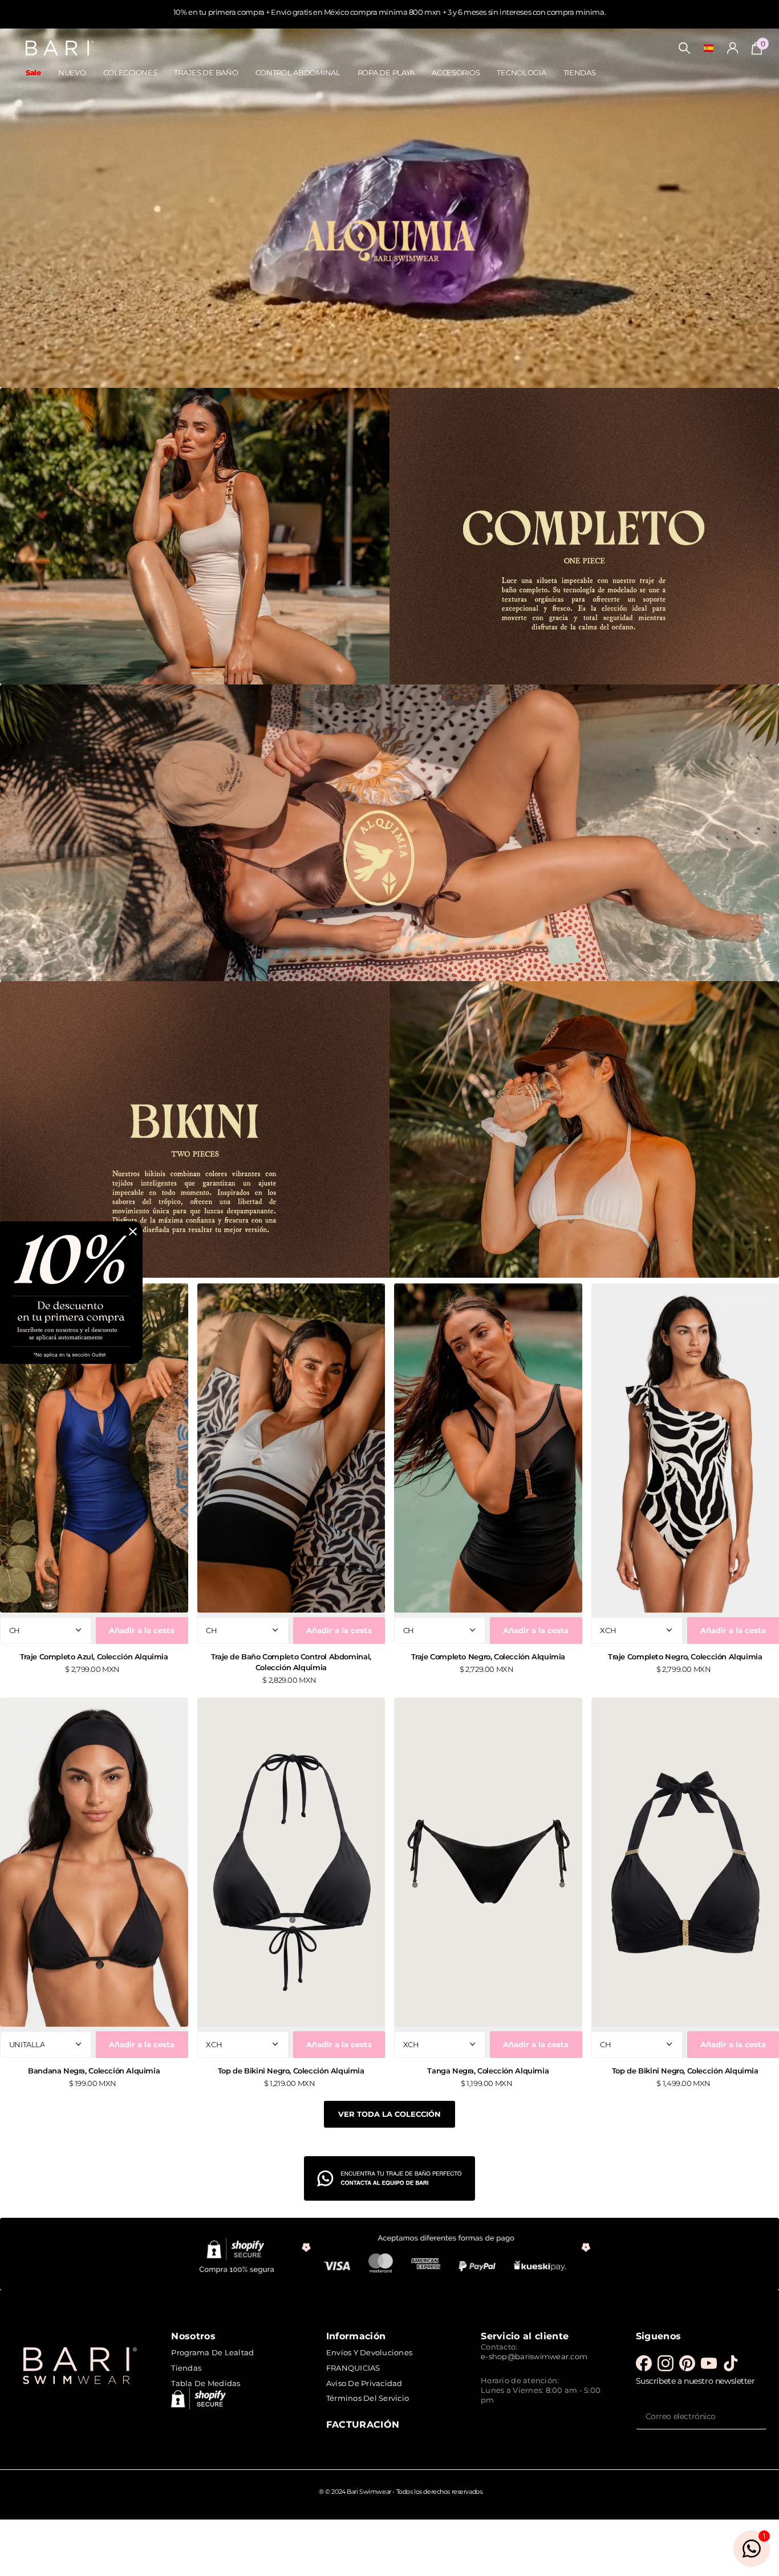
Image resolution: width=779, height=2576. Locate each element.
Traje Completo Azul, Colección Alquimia (94, 1656)
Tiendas (186, 2368)
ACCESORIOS (456, 72)
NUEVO (72, 72)
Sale (33, 72)
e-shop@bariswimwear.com (534, 2356)
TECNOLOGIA (521, 72)
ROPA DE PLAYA (386, 72)
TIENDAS (580, 72)
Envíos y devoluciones (369, 2352)
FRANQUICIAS (353, 2368)
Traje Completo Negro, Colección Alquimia (488, 1656)
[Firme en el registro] (733, 48)
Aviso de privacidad (364, 2383)
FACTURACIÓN (363, 2424)
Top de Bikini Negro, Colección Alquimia (291, 2071)
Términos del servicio (368, 2398)
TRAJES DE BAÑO (206, 72)
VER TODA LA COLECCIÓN (389, 2114)
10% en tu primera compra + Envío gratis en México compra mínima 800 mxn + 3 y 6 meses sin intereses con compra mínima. (389, 12)
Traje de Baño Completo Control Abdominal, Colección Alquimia (291, 1662)
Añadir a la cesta (142, 1630)
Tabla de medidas (206, 2383)
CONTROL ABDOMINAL (298, 72)
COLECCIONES (130, 72)
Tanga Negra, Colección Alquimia (488, 2071)
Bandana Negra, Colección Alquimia (94, 2071)
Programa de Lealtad (212, 2352)
